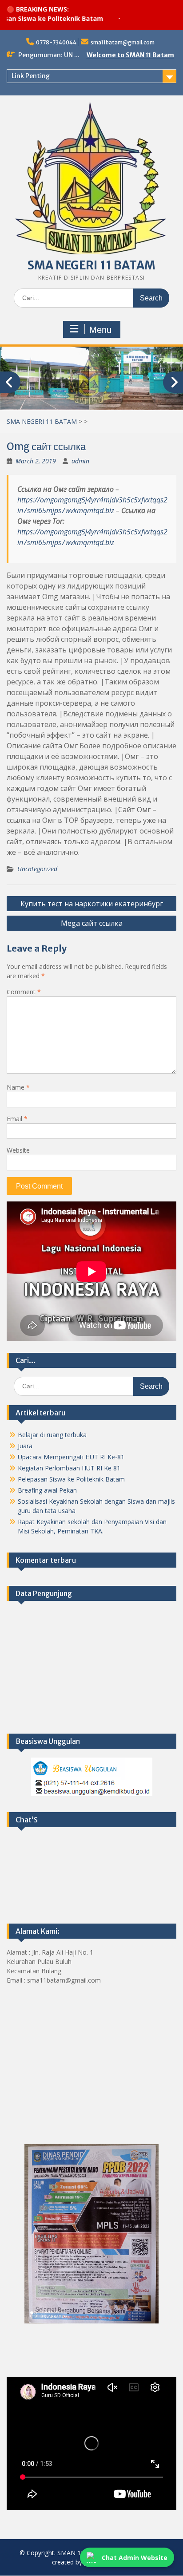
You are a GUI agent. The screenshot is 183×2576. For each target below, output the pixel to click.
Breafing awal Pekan (47, 1490)
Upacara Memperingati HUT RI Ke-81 (71, 1457)
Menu (100, 330)
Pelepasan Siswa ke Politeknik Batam (71, 1479)
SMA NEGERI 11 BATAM (91, 265)
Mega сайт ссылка (92, 923)
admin (80, 461)
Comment (24, 992)
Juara (25, 1446)
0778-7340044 (56, 42)
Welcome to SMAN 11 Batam (130, 55)
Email (17, 1119)
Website (18, 1150)
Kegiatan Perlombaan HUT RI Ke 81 (69, 1468)
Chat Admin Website (135, 2558)
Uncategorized (37, 869)
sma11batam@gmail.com (123, 42)
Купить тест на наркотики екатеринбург (92, 904)
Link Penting (31, 76)
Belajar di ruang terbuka (52, 1435)
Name (18, 1087)
